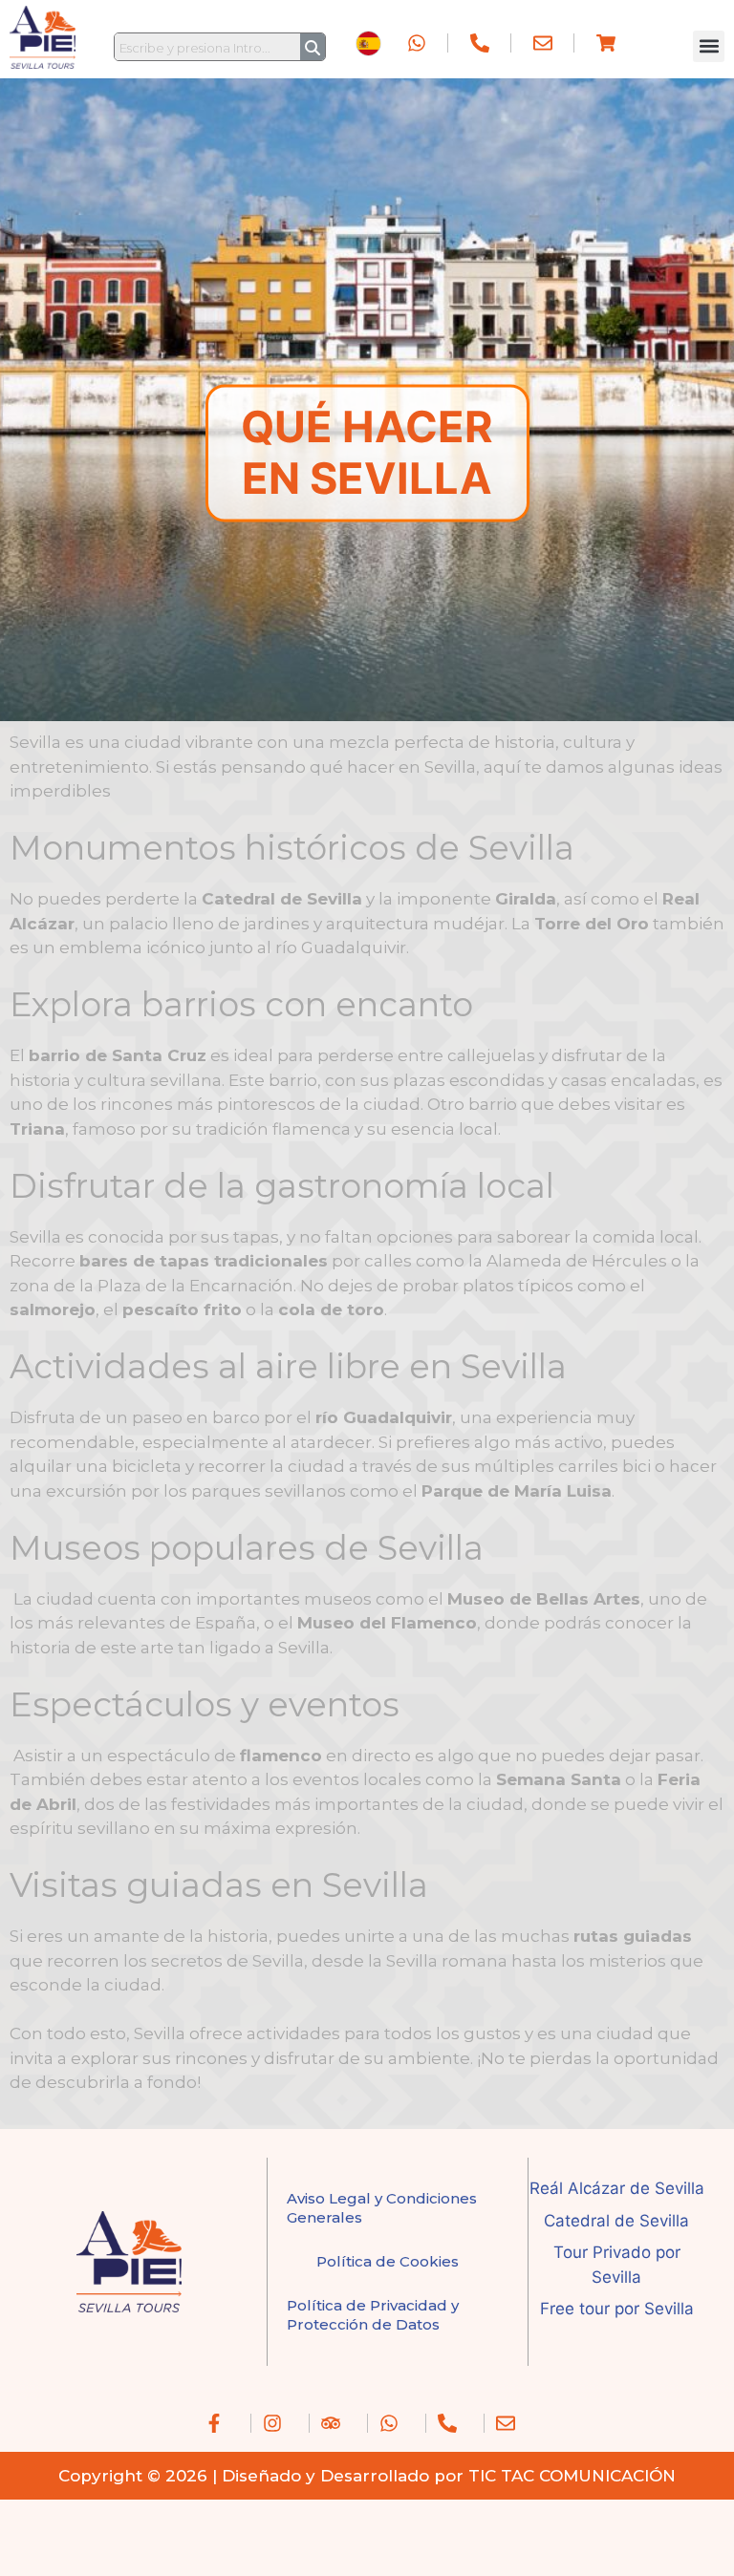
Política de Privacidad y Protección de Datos (373, 2315)
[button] (709, 46)
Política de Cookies (388, 2261)
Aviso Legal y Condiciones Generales (382, 2208)
